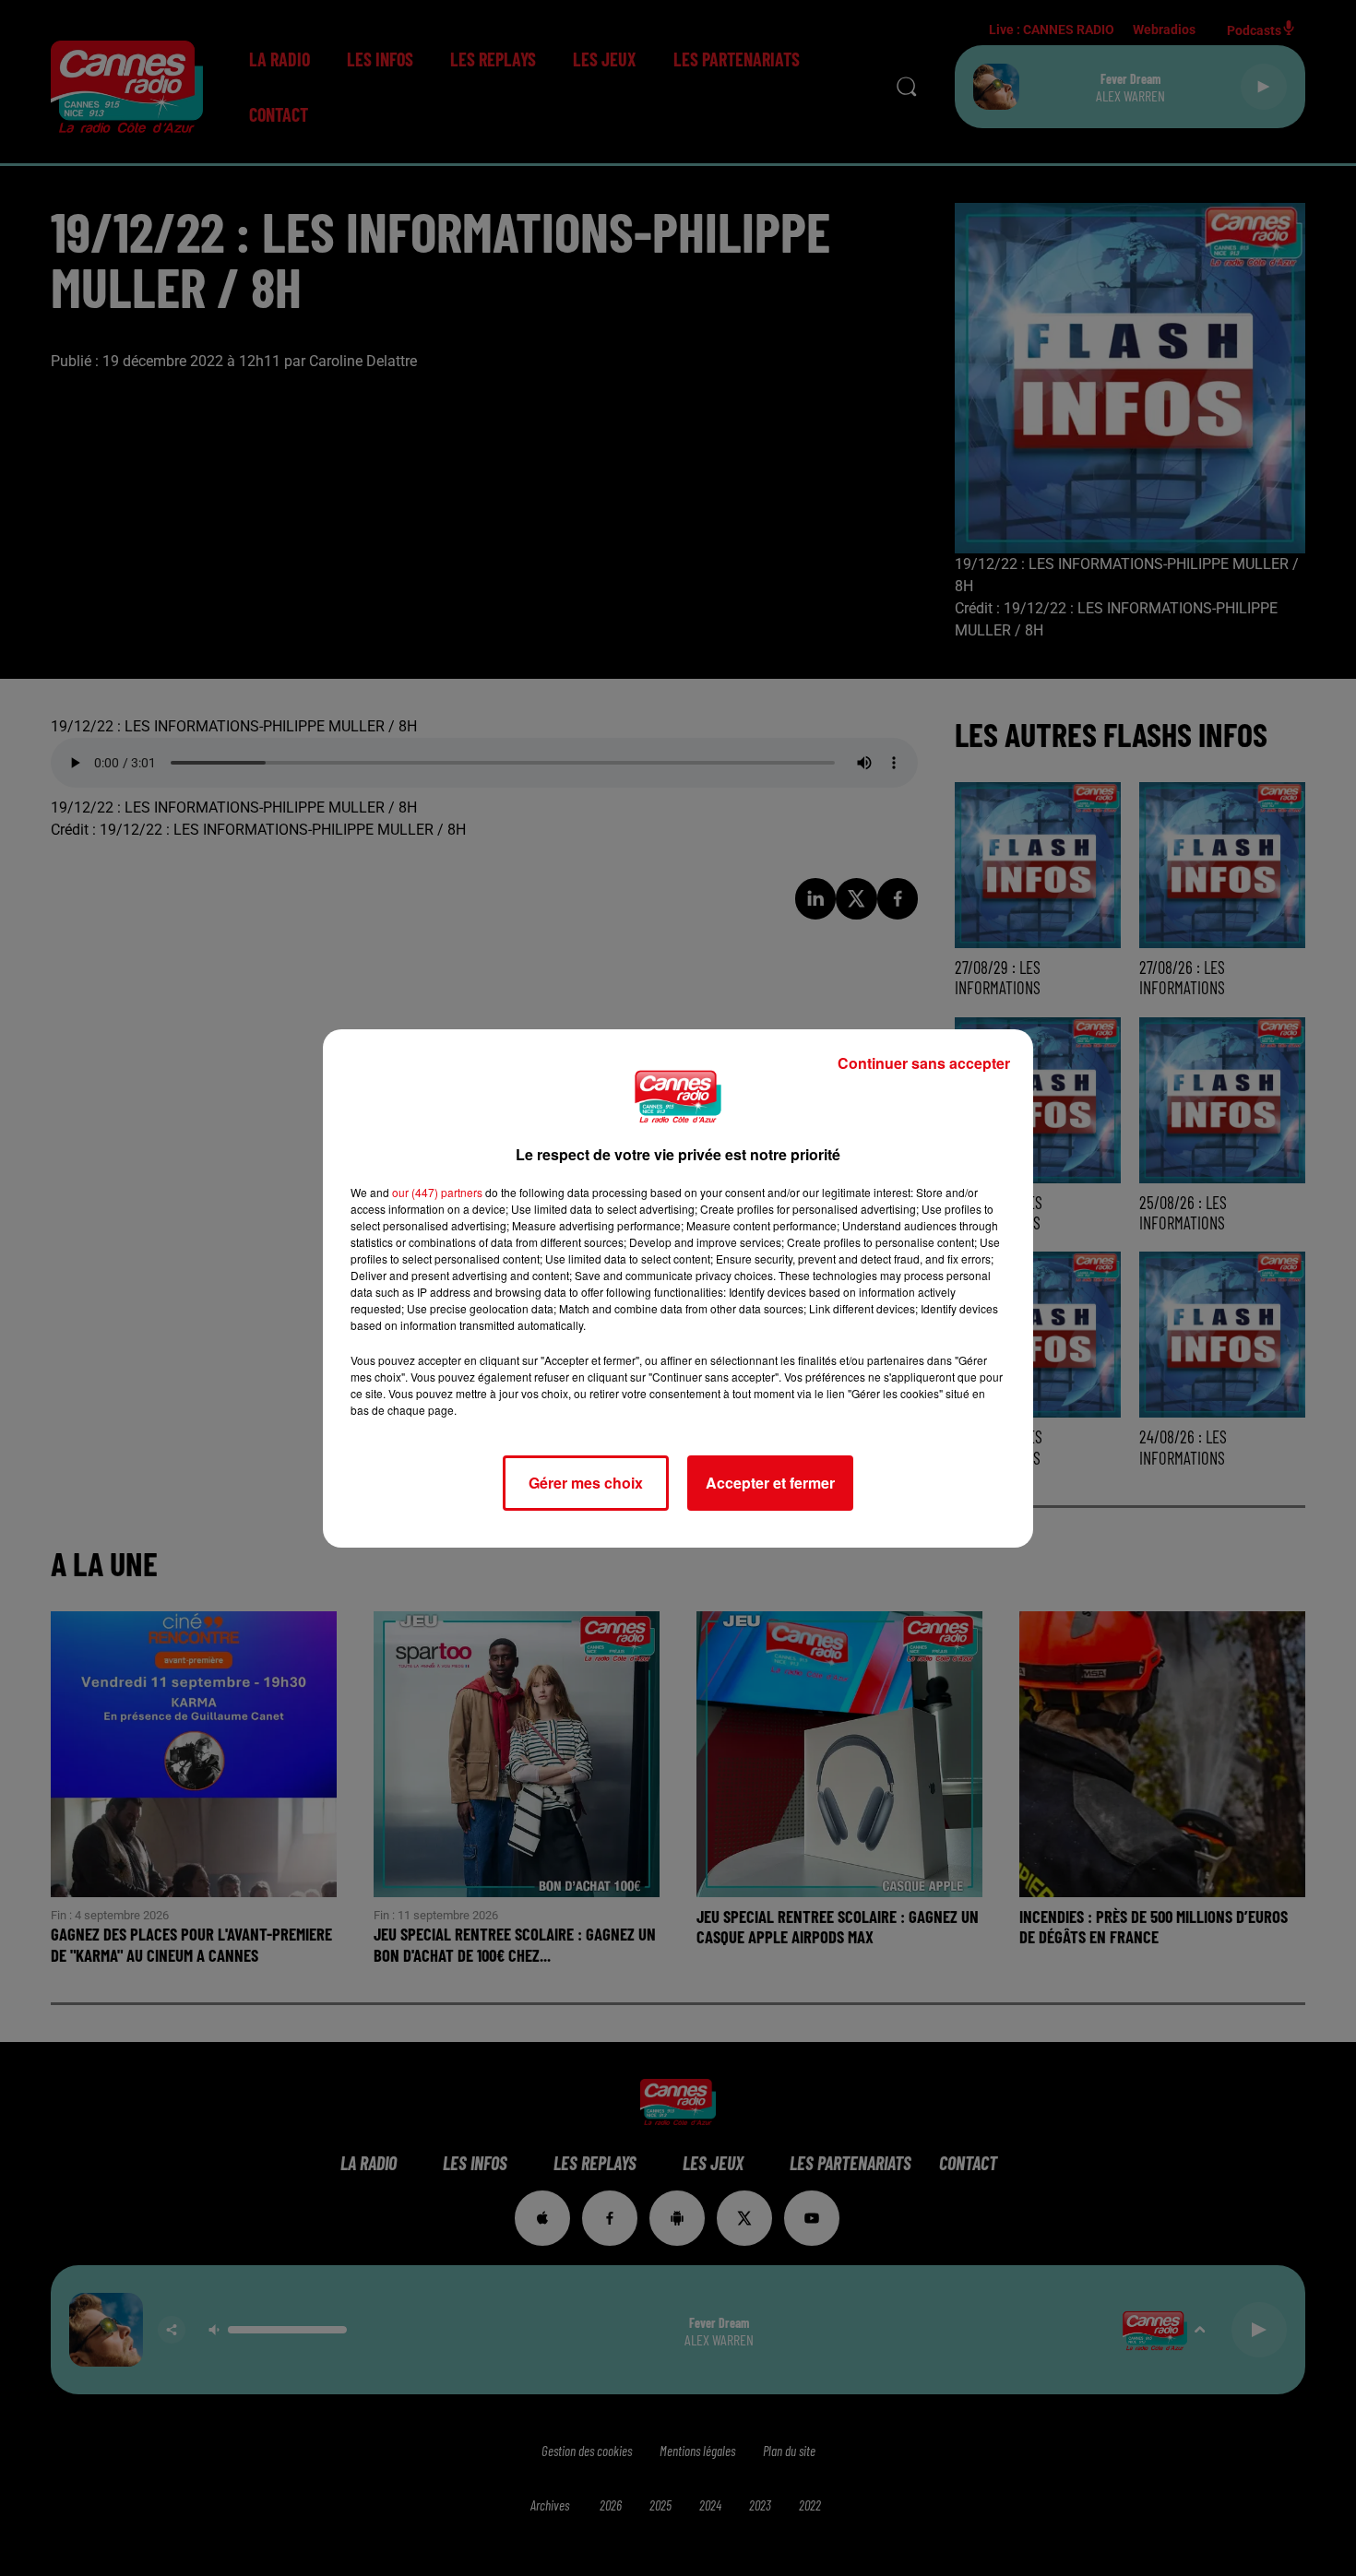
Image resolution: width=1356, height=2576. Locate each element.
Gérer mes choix (586, 1483)
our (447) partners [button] (437, 1192)
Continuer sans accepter (924, 1063)
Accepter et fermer (770, 1483)
